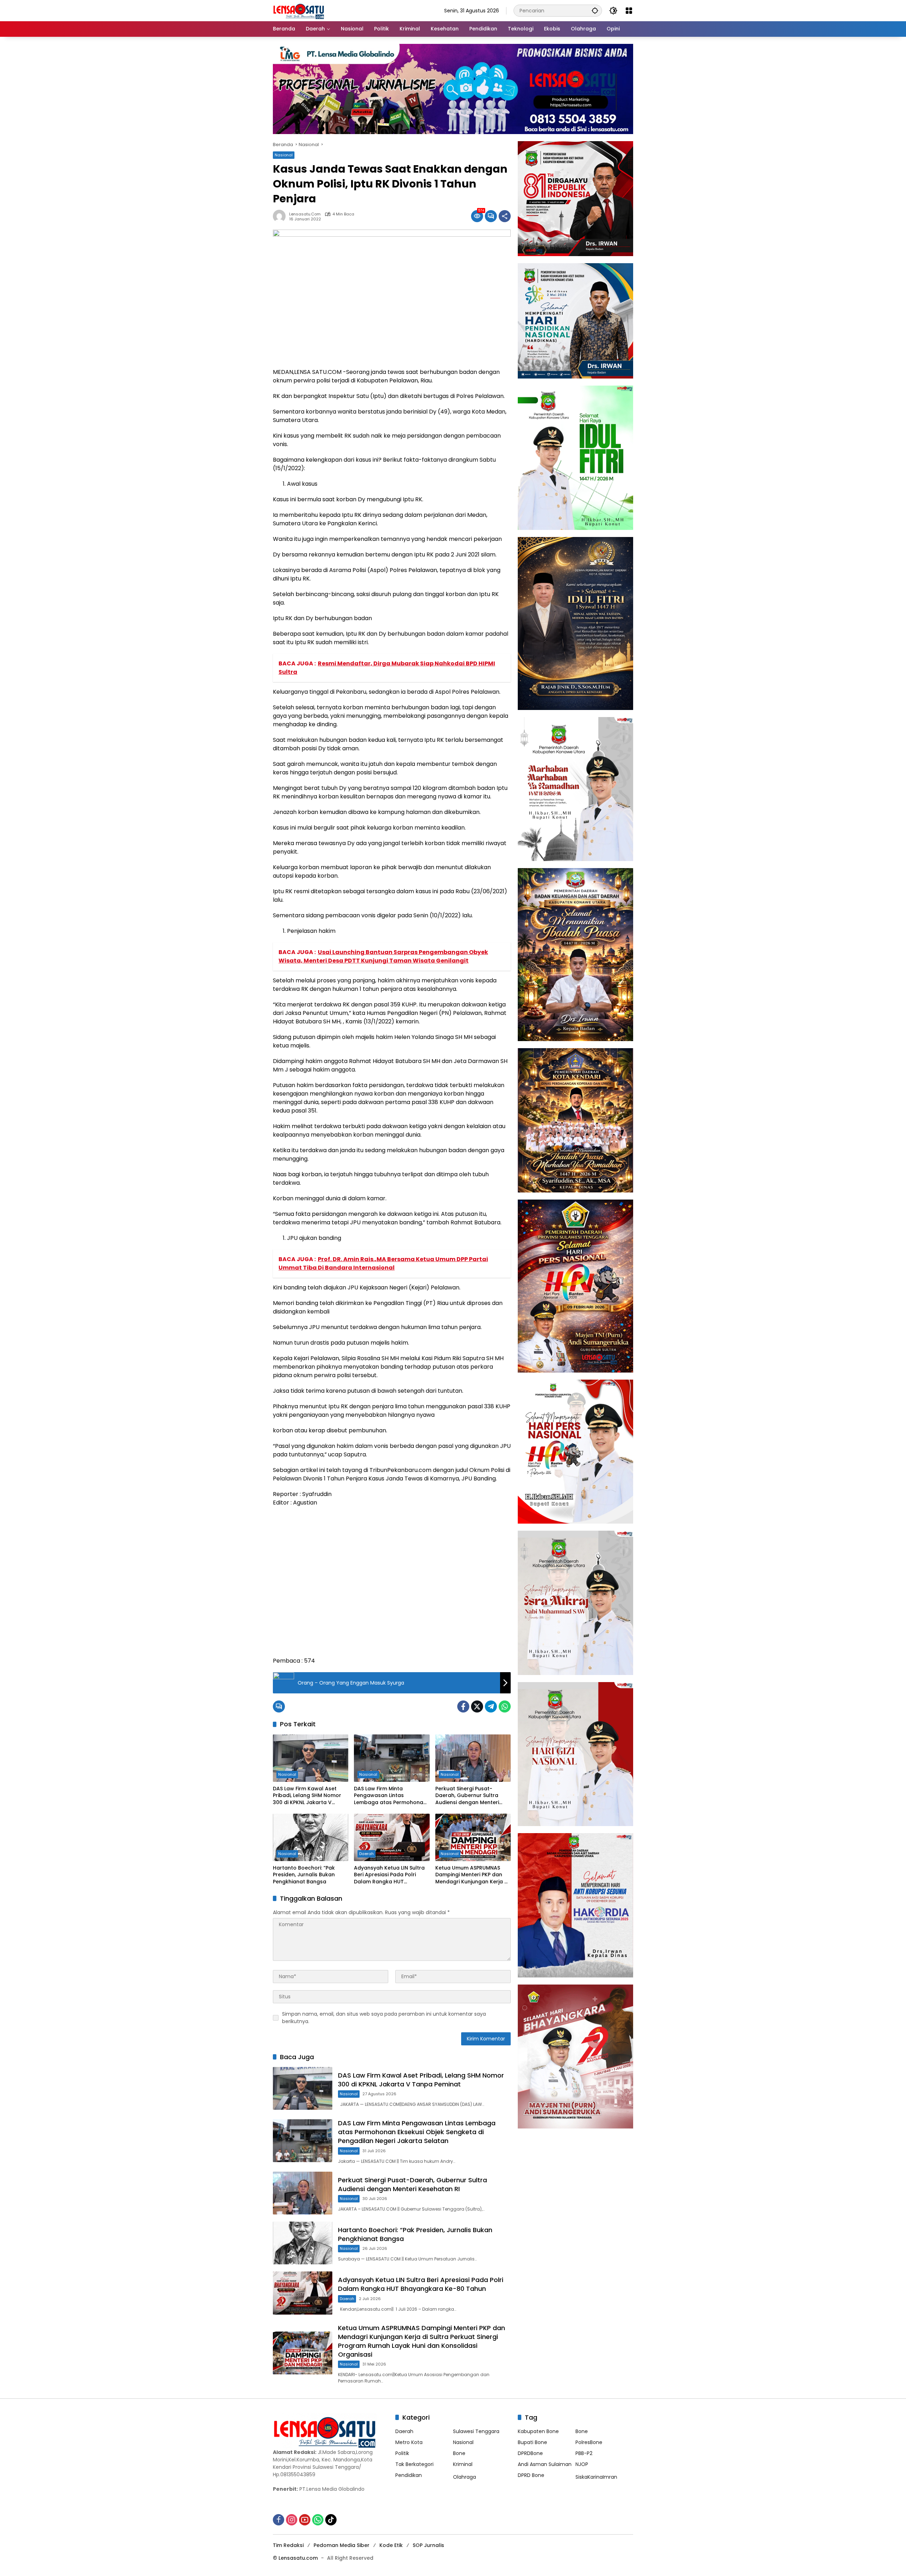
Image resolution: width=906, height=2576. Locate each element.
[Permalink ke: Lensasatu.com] (281, 216)
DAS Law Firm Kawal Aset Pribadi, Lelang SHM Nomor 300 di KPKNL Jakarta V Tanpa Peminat (307, 1796)
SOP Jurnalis (428, 2545)
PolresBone (589, 2442)
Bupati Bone (532, 2442)
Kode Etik (391, 2545)
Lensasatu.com (305, 214)
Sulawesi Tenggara (476, 2431)
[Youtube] (305, 2520)
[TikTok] (331, 2520)
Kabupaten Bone (538, 2431)
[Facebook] (463, 1706)
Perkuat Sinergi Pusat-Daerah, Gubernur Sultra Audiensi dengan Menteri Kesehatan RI (467, 1796)
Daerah (366, 1854)
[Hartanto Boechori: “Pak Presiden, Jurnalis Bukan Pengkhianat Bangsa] (311, 1837)
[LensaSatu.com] (299, 10)
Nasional (284, 155)
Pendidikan (409, 2475)
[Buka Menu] (629, 11)
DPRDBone (530, 2453)
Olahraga (465, 2477)
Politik (402, 2453)
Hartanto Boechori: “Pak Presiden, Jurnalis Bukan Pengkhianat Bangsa (304, 1875)
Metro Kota (409, 2442)
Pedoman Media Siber (342, 2545)
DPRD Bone (531, 2475)
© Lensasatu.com (295, 2558)
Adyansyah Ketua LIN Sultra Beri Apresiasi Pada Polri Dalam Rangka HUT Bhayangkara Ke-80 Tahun (389, 1875)
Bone (459, 2453)
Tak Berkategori (414, 2464)
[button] (595, 10)
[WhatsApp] (505, 1706)
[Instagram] (292, 2520)
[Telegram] (491, 1706)
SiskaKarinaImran (596, 2477)
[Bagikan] (505, 216)
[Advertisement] (392, 1585)
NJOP (582, 2464)
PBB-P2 (584, 2453)
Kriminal (463, 2464)
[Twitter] (477, 1706)
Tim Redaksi (288, 2545)
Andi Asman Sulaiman (545, 2464)
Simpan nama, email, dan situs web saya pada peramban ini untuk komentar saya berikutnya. (384, 2018)
